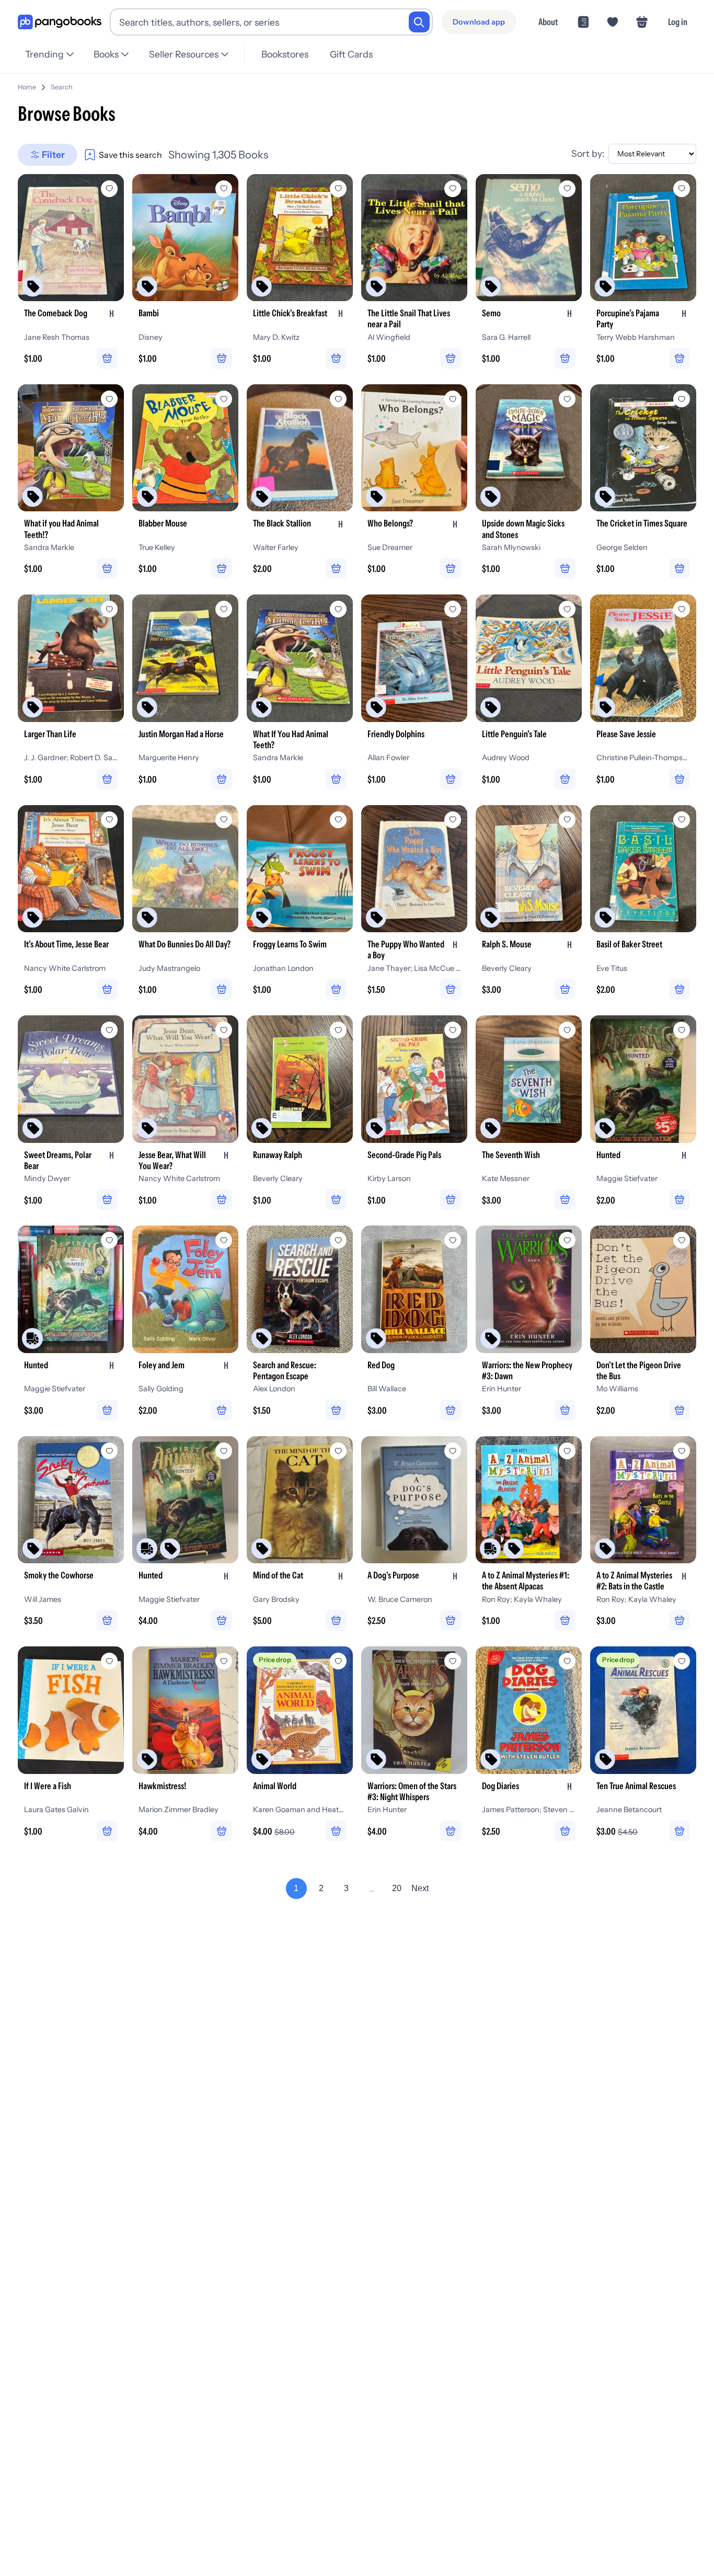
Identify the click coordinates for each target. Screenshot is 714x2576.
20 (397, 1888)
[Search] (419, 22)
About (548, 22)
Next (420, 1888)
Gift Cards (351, 54)
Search (62, 87)
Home (27, 87)
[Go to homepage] (60, 22)
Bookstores (285, 54)
